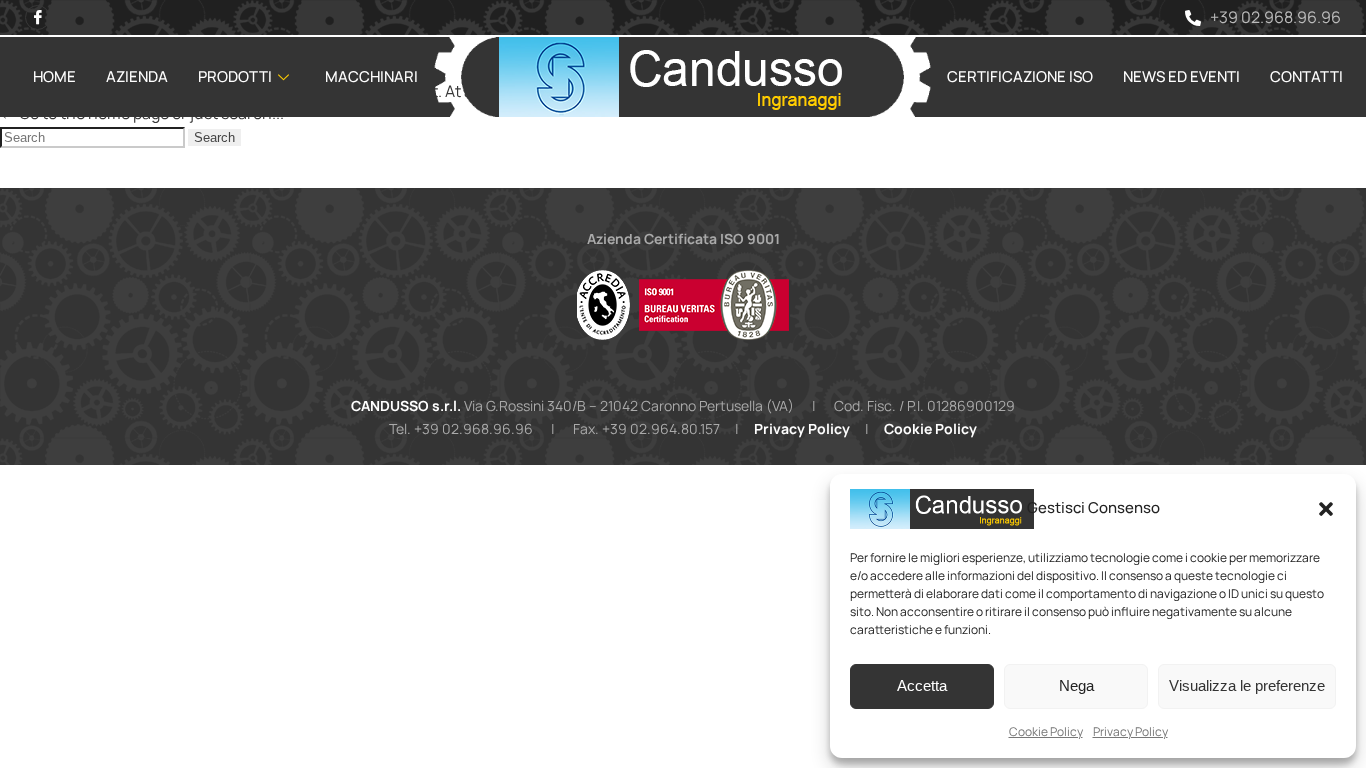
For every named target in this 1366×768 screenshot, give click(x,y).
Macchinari (371, 76)
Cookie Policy (1046, 731)
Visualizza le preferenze (1247, 685)
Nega (1076, 685)
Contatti (1306, 76)
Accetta (922, 685)
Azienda (137, 76)
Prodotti (235, 76)
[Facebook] (37, 17)
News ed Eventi (1181, 76)
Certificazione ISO (1020, 76)
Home (54, 76)
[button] (1326, 509)
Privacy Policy (1130, 731)
